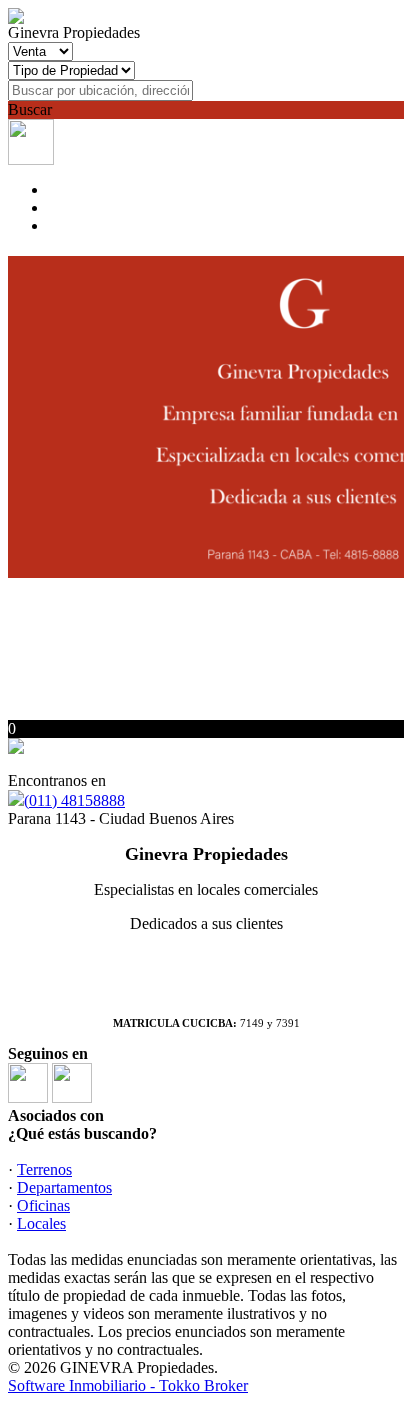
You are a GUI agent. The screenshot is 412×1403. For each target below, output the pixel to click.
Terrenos (44, 1169)
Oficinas (43, 1205)
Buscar (30, 109)
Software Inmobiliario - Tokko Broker (128, 1385)
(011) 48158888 (74, 800)
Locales (41, 1223)
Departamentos (64, 1187)
